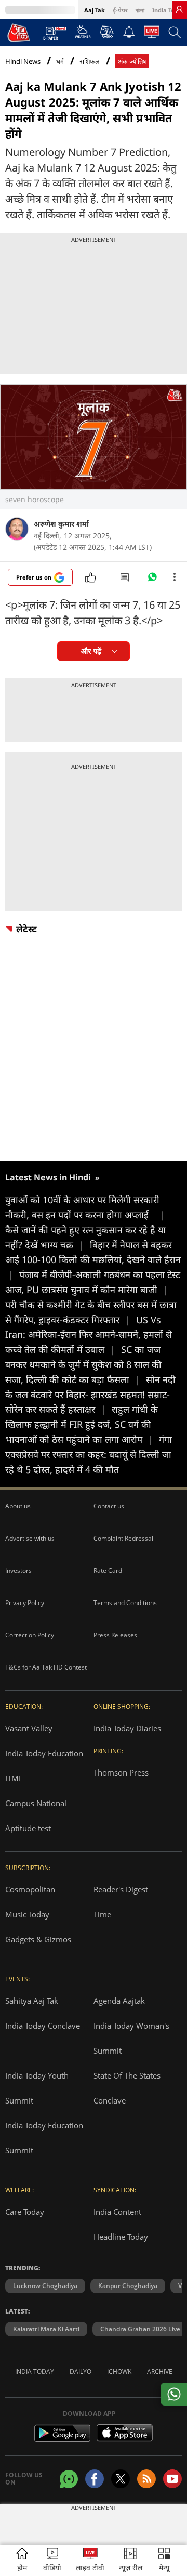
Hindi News (23, 61)
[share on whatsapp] (174, 2394)
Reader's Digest (121, 1889)
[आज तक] (19, 32)
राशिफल (90, 62)
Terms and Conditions (125, 1603)
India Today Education (44, 1753)
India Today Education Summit (44, 2138)
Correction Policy (30, 1635)
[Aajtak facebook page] (95, 2479)
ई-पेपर (120, 10)
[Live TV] (152, 35)
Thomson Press (121, 1772)
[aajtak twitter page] (121, 2479)
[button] (164, 2561)
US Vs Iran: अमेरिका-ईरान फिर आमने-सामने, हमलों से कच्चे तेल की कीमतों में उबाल (89, 1335)
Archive (160, 2371)
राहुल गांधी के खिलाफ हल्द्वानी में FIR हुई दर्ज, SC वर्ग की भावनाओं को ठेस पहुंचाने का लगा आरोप (82, 1424)
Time (102, 1914)
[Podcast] (107, 32)
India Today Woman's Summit (131, 2038)
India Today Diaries (127, 1728)
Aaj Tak (95, 10)
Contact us (109, 1506)
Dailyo (81, 2371)
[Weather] (83, 35)
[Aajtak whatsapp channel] (69, 2479)
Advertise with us (30, 1538)
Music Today (27, 1914)
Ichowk (119, 2371)
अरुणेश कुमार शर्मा (61, 524)
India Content (117, 2212)
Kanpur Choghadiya (128, 2286)
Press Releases (115, 1635)
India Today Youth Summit (37, 2088)
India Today (169, 10)
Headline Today (121, 2237)
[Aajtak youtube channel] (172, 2479)
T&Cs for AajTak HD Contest (46, 1667)
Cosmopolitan (30, 1889)
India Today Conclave (43, 2026)
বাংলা (140, 10)
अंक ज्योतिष (132, 62)
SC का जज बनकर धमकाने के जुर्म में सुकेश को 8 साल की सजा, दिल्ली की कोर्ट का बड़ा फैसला (83, 1364)
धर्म (60, 62)
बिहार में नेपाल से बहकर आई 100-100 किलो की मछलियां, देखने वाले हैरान (93, 1260)
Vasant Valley (29, 1728)
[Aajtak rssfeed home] (146, 2479)
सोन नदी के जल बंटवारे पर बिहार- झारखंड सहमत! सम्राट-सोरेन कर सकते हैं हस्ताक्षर (90, 1395)
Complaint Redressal (123, 1538)
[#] (152, 580)
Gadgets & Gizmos (38, 1939)
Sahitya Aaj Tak (32, 2001)
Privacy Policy (25, 1603)
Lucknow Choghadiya (45, 2286)
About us (18, 1506)
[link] (179, 9)
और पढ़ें (91, 651)
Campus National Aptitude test (36, 1816)
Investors (18, 1570)
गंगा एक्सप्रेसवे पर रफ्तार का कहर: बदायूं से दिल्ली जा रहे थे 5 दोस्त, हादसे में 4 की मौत (89, 1454)
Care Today (25, 2212)
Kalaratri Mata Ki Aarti (46, 2329)
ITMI (13, 1778)
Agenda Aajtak (119, 2001)
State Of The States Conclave (127, 2088)
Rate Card (108, 1570)
